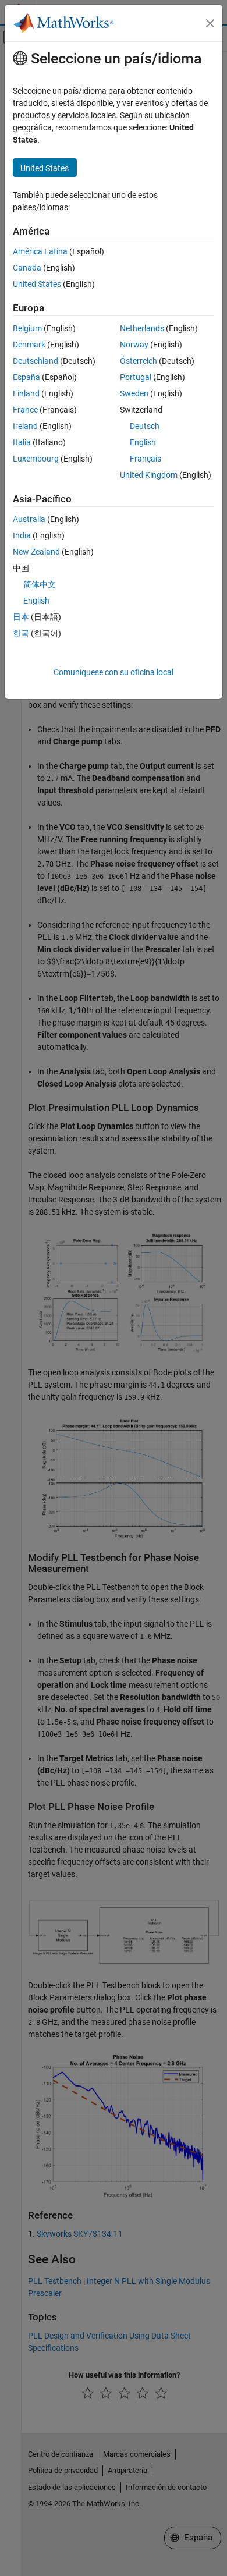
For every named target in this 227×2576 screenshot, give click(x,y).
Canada (27, 268)
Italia (22, 442)
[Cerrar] (210, 23)
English (143, 442)
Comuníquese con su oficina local (114, 672)
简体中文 (40, 584)
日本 (21, 617)
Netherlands (142, 328)
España (26, 377)
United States (37, 284)
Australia (29, 519)
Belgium (27, 328)
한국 (21, 633)
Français (146, 459)
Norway (134, 345)
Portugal (136, 377)
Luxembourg (36, 459)
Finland (26, 393)
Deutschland (36, 361)
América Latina (40, 251)
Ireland (25, 426)
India (22, 535)
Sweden (134, 393)
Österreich (139, 361)
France (25, 410)
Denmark (29, 345)
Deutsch (145, 426)
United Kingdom (149, 475)
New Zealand (36, 552)
